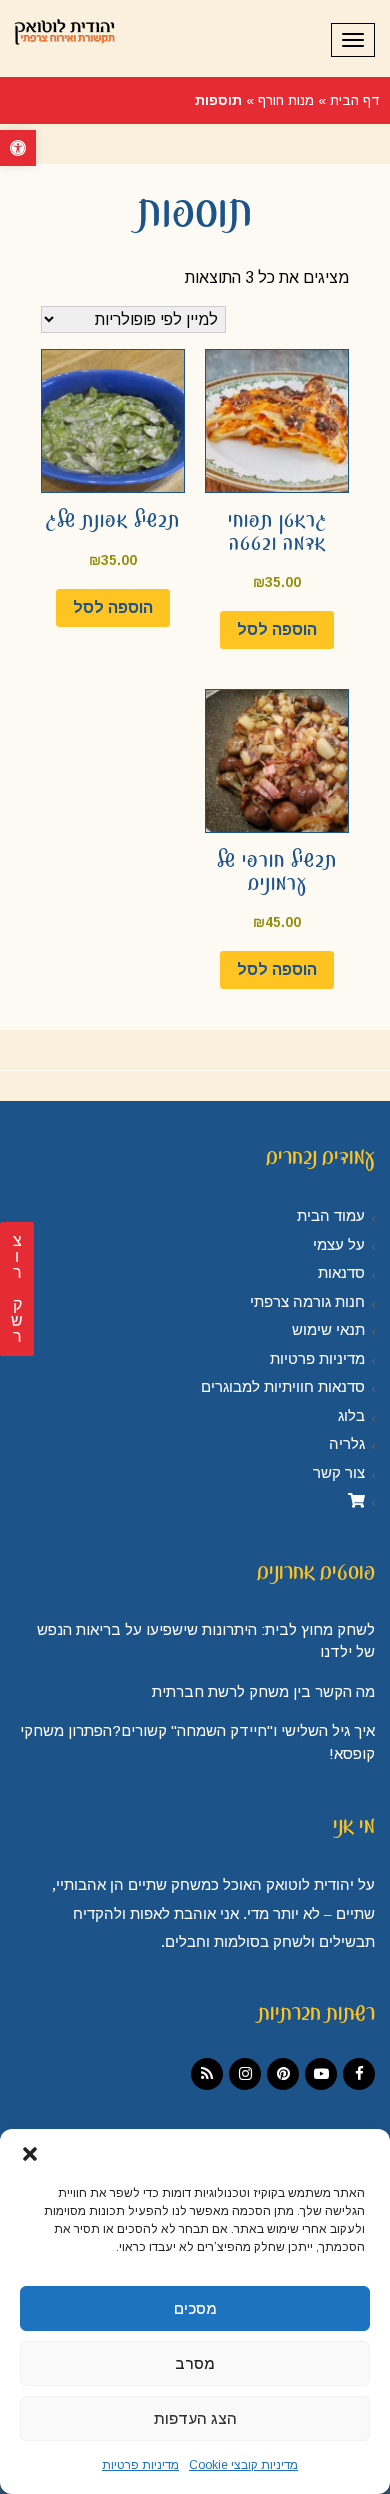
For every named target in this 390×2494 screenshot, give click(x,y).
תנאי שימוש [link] (328, 1330)
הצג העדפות (195, 2418)
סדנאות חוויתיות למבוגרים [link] (283, 1387)
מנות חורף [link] (286, 100)
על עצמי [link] (339, 1245)
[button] (30, 2154)
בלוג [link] (351, 1416)
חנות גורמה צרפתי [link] (307, 1302)
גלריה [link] (347, 1444)
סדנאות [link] (341, 1273)
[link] (18, 148)
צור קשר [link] (339, 1473)
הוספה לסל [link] (277, 629)
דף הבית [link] (355, 100)
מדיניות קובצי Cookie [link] (243, 2465)
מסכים (195, 2308)
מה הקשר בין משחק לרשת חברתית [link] (263, 1691)
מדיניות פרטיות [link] (140, 2465)
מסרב (195, 2363)
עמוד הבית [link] (331, 1216)
